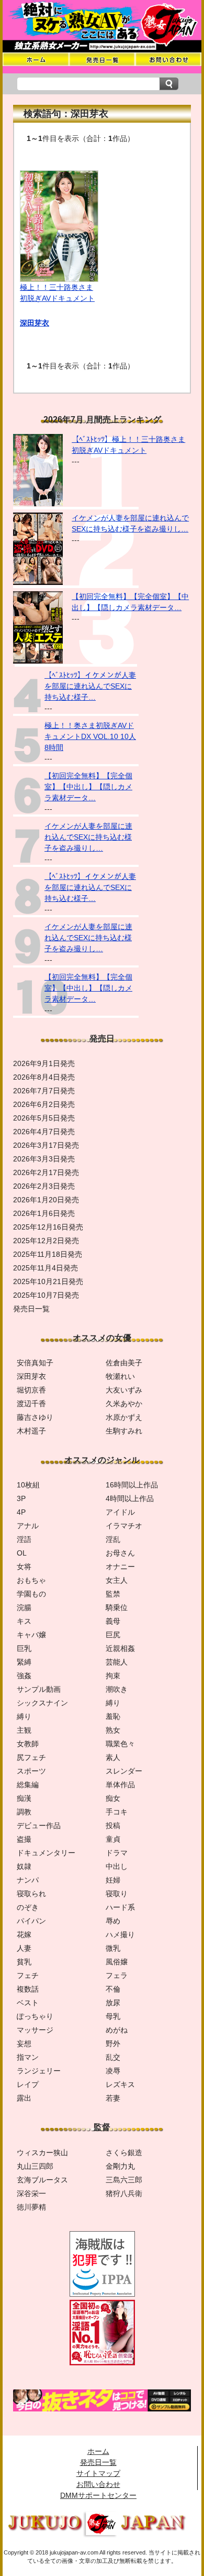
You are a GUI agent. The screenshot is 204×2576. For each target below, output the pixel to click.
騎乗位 (117, 1607)
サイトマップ (98, 2473)
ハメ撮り (120, 1934)
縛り (113, 1703)
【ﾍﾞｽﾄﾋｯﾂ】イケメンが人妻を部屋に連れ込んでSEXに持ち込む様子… (90, 686)
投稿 (113, 1825)
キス (24, 1621)
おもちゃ (31, 1580)
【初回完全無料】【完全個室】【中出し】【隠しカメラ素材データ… (88, 787)
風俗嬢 (117, 1962)
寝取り (117, 1894)
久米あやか (124, 1404)
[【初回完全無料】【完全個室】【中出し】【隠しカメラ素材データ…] (38, 661)
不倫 (113, 1989)
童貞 (113, 1839)
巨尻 (113, 1635)
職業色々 (120, 1744)
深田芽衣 (35, 323)
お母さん (120, 1553)
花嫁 (24, 1934)
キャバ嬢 (31, 1635)
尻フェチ (31, 1757)
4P (21, 1512)
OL (22, 1553)
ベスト (28, 2003)
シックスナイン (42, 1703)
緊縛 (24, 1662)
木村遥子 (31, 1431)
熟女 (113, 1730)
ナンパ (28, 1880)
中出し (117, 1866)
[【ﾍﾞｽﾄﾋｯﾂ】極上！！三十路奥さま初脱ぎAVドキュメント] (38, 504)
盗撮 (24, 1839)
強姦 (24, 1676)
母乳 (113, 2016)
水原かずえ (124, 1417)
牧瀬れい (120, 1376)
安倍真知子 (35, 1363)
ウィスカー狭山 (42, 2153)
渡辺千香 (31, 1404)
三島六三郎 (124, 2180)
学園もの (31, 1594)
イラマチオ (124, 1526)
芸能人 (117, 1662)
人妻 (24, 1948)
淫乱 (113, 1539)
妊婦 (113, 1880)
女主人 (117, 1580)
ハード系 (120, 1907)
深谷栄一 (31, 2193)
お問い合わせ (98, 2484)
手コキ (117, 1812)
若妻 (113, 2098)
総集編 (28, 1785)
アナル (28, 1526)
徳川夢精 (31, 2207)
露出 (24, 2098)
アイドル (120, 1512)
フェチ (28, 1975)
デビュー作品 (39, 1825)
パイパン (31, 1921)
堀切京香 (31, 1390)
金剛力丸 (120, 2166)
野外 (113, 2044)
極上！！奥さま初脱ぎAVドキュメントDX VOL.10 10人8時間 (90, 736)
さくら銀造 (124, 2153)
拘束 (113, 1676)
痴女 (113, 1798)
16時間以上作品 (132, 1485)
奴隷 (24, 1866)
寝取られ (31, 1894)
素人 (113, 1757)
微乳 (113, 1948)
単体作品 (120, 1785)
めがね (117, 2030)
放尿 (113, 2003)
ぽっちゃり (35, 2016)
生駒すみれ (124, 1431)
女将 (24, 1567)
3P (21, 1498)
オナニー (120, 1567)
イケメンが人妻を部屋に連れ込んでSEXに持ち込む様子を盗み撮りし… (88, 837)
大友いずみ (124, 1390)
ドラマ (117, 1853)
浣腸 (24, 1607)
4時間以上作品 (130, 1498)
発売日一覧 (98, 2462)
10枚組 (28, 1485)
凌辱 (113, 2071)
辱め (113, 1921)
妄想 (24, 2044)
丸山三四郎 (35, 2166)
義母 (113, 1621)
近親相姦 (120, 1648)
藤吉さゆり (35, 1417)
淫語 (24, 1539)
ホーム (98, 2451)
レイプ (28, 2084)
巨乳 (24, 1648)
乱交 (113, 2057)
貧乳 (24, 1962)
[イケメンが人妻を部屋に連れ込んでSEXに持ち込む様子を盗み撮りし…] (38, 582)
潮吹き (117, 1689)
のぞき (28, 1907)
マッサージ (35, 2030)
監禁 (113, 1594)
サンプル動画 (39, 1689)
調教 (24, 1812)
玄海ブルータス (42, 2180)
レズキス (120, 2084)
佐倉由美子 (124, 1363)
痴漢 (24, 1798)
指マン (28, 2057)
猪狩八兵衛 (124, 2193)
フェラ (117, 1975)
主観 (24, 1730)
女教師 (28, 1744)
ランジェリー (39, 2071)
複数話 (28, 1989)
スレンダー (124, 1771)
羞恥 (113, 1716)
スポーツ (31, 1771)
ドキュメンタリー (46, 1853)
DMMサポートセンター (98, 2495)
